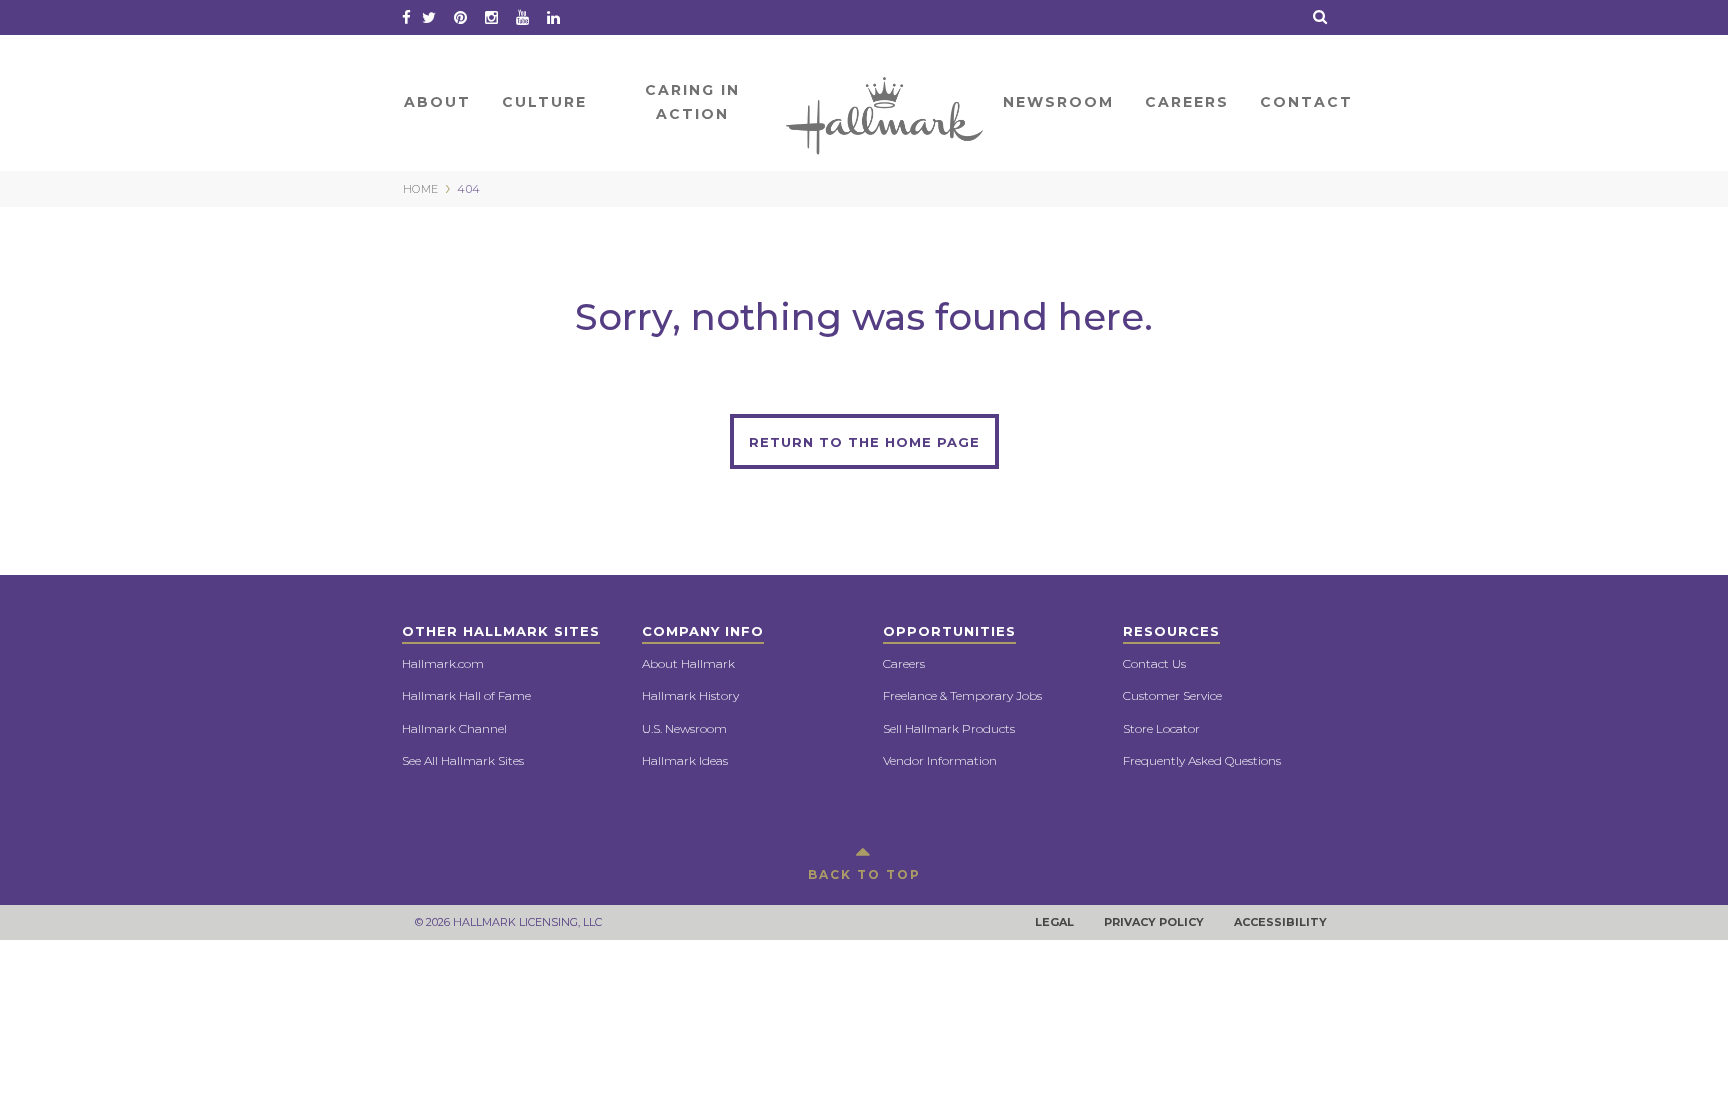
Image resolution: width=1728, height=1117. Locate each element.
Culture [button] (544, 102)
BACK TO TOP (864, 874)
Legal (1054, 922)
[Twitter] (429, 17)
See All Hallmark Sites (463, 760)
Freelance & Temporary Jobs (962, 695)
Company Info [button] (703, 631)
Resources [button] (1171, 631)
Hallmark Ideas (685, 760)
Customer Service (1172, 695)
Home (886, 102)
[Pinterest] (460, 17)
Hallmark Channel (454, 728)
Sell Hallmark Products (949, 728)
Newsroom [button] (1058, 102)
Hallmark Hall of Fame (466, 695)
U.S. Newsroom (684, 728)
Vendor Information (940, 760)
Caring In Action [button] (692, 102)
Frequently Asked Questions (1202, 760)
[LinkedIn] (553, 17)
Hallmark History (690, 695)
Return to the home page (864, 442)
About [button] (437, 102)
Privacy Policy (1154, 922)
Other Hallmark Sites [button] (501, 631)
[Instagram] (491, 17)
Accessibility (1280, 922)
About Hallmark (688, 663)
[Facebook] (406, 17)
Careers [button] (1187, 102)
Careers (904, 663)
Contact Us (1154, 663)
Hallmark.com (443, 663)
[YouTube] (522, 17)
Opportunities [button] (949, 631)
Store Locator (1161, 728)
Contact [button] (1306, 102)
